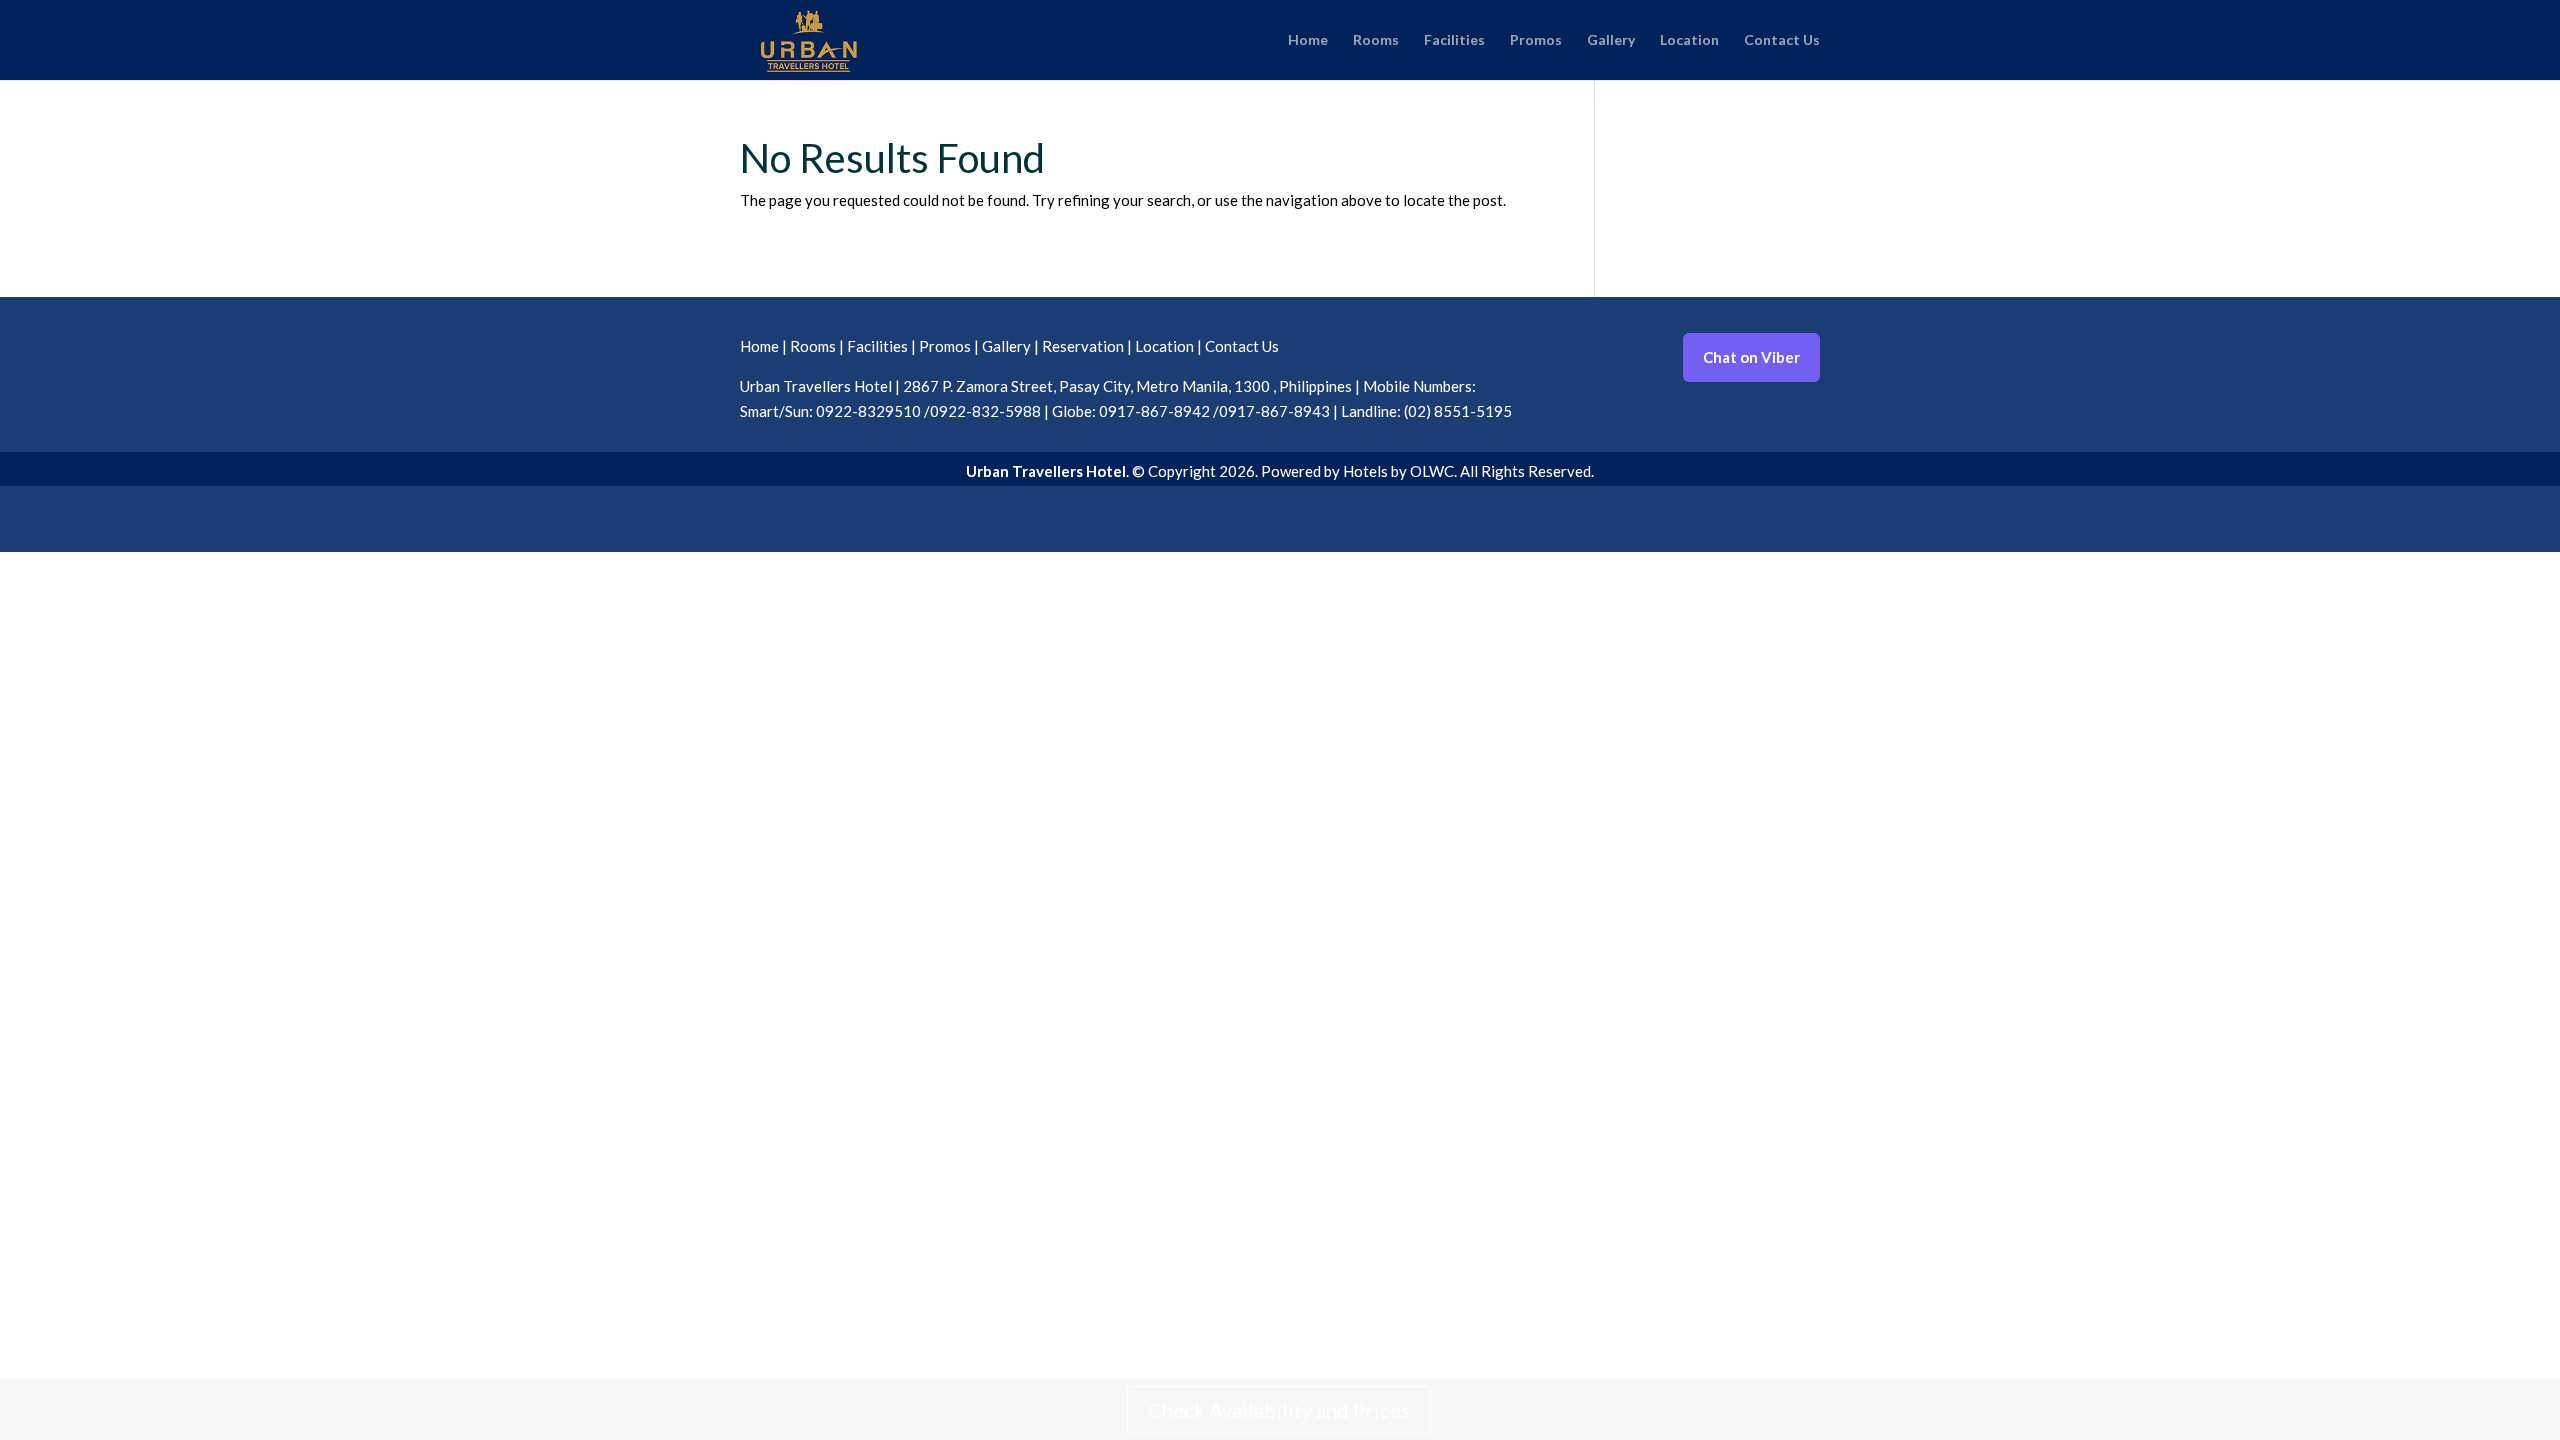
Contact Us (1782, 40)
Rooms (1376, 40)
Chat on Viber (1751, 357)
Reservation (1083, 346)
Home (1308, 40)
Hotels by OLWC (1398, 471)
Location (1689, 40)
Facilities (1454, 40)
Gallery (1611, 40)
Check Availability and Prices (1279, 1410)
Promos (1536, 40)
